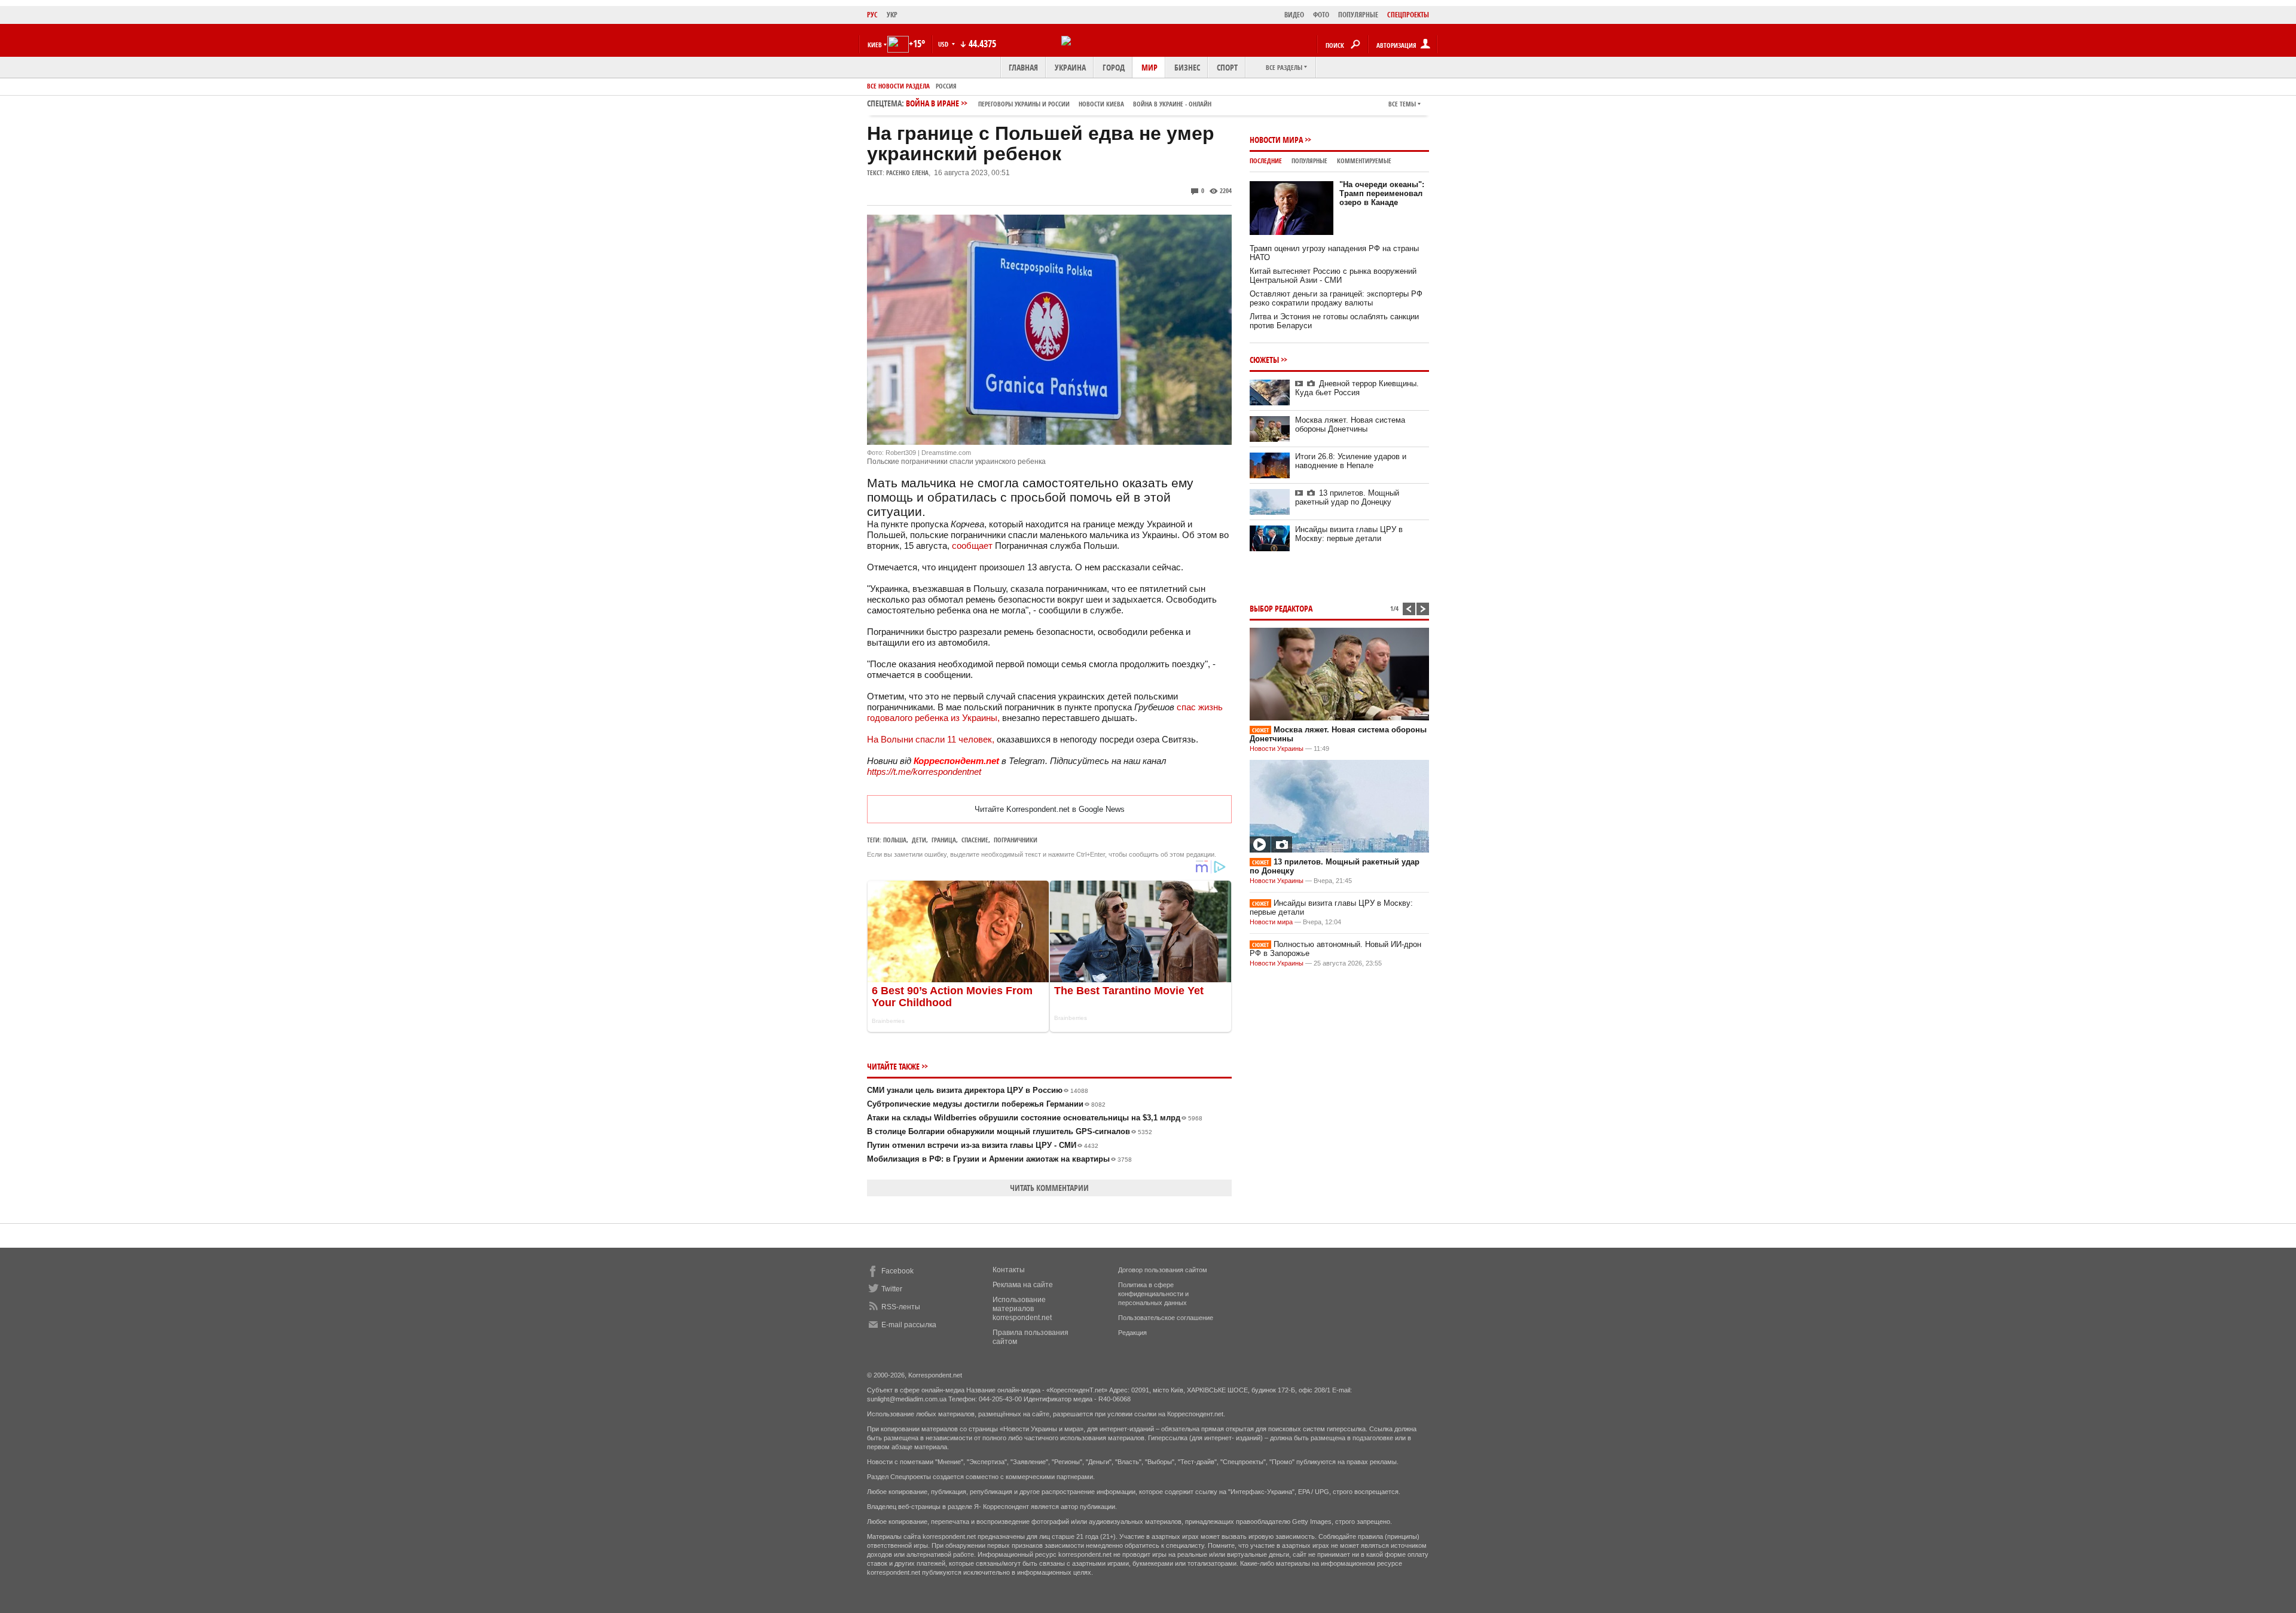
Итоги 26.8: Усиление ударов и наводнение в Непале (1351, 461)
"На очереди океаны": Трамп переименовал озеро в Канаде (1382, 193)
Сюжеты (1264, 360)
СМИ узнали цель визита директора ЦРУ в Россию (978, 1090)
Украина (1070, 67)
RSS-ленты (901, 1307)
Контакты (1009, 1270)
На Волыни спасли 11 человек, (932, 739)
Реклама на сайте (1023, 1285)
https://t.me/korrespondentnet (924, 772)
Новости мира (1276, 140)
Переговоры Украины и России (1024, 104)
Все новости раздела (898, 86)
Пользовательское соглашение (1166, 1318)
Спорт (1227, 67)
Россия (946, 86)
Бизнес (1187, 67)
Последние (1266, 161)
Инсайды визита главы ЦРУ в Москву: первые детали (1349, 534)
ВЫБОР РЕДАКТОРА (1281, 608)
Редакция (1132, 1333)
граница (944, 840)
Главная (1023, 67)
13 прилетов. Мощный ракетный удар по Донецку (1347, 497)
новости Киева (1101, 104)
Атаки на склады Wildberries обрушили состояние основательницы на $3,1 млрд (1035, 1118)
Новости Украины (1277, 749)
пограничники (1016, 840)
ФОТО (1321, 15)
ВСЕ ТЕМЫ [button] (1402, 104)
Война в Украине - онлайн (1172, 104)
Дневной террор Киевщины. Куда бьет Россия (1357, 388)
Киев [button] (875, 45)
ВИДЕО (1294, 15)
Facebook (897, 1271)
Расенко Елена (907, 172)
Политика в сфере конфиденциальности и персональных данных (1153, 1294)
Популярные (1309, 161)
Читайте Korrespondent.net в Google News (1050, 809)
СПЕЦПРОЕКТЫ (1408, 15)
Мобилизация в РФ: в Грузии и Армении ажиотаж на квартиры (999, 1159)
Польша (895, 840)
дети (919, 840)
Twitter (892, 1289)
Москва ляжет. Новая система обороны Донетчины (1350, 424)
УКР (892, 15)
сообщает (973, 546)
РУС (872, 15)
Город (1114, 67)
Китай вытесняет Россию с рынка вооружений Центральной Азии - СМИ (1333, 276)
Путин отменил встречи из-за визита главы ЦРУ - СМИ (983, 1145)
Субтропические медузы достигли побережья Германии (986, 1104)
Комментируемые (1364, 161)
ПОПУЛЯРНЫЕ (1358, 15)
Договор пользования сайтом (1163, 1270)
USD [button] (944, 44)
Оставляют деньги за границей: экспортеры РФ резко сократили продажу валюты (1336, 298)
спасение (975, 840)
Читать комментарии (1049, 1188)
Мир (1149, 67)
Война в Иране (1059, 103)
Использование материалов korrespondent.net (1022, 1309)
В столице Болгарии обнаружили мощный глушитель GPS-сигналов (1010, 1131)
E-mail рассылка (909, 1325)
